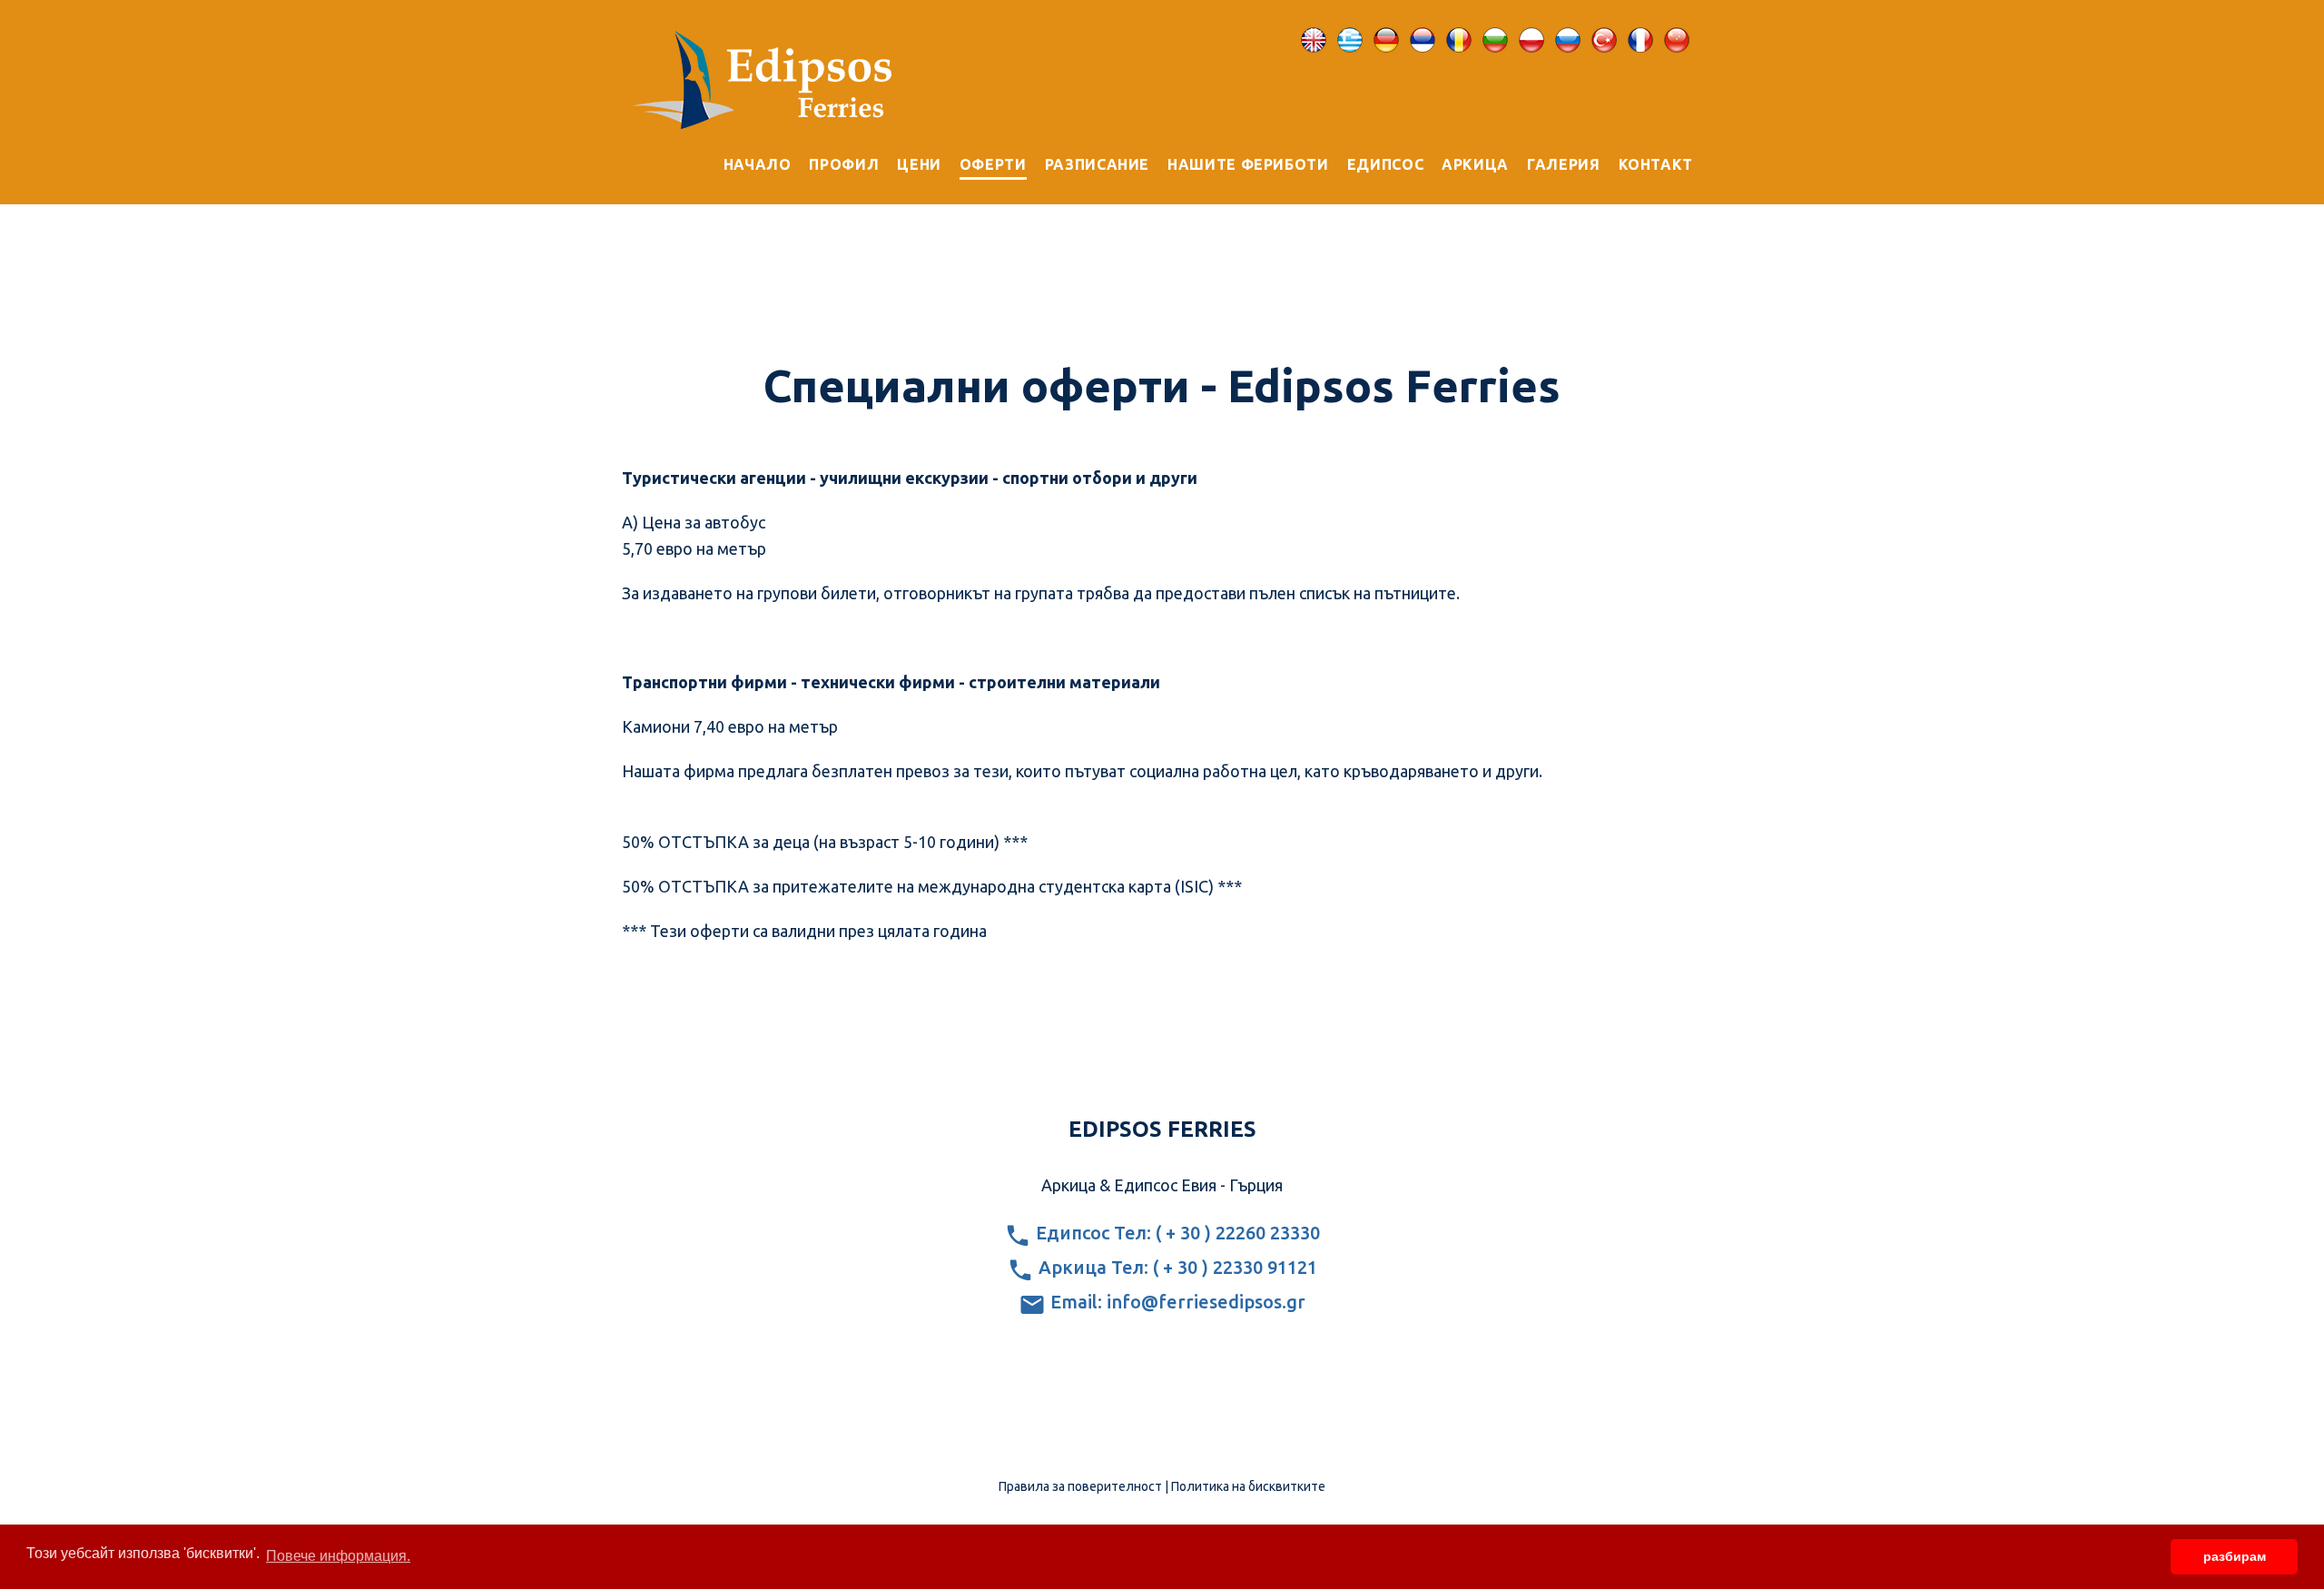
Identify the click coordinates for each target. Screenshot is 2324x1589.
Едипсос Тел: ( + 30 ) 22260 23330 (1176, 1233)
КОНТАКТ (1656, 164)
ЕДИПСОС (1385, 164)
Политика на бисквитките (1248, 1486)
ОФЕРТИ (993, 164)
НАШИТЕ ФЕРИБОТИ (1248, 164)
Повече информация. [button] (338, 1556)
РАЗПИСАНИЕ (1097, 164)
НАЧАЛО (758, 164)
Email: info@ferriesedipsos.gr (1176, 1302)
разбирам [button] (2235, 1556)
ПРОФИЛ (844, 164)
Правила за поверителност (1080, 1486)
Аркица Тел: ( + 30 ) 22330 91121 (1176, 1267)
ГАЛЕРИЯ (1563, 164)
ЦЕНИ (919, 164)
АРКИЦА (1475, 164)
